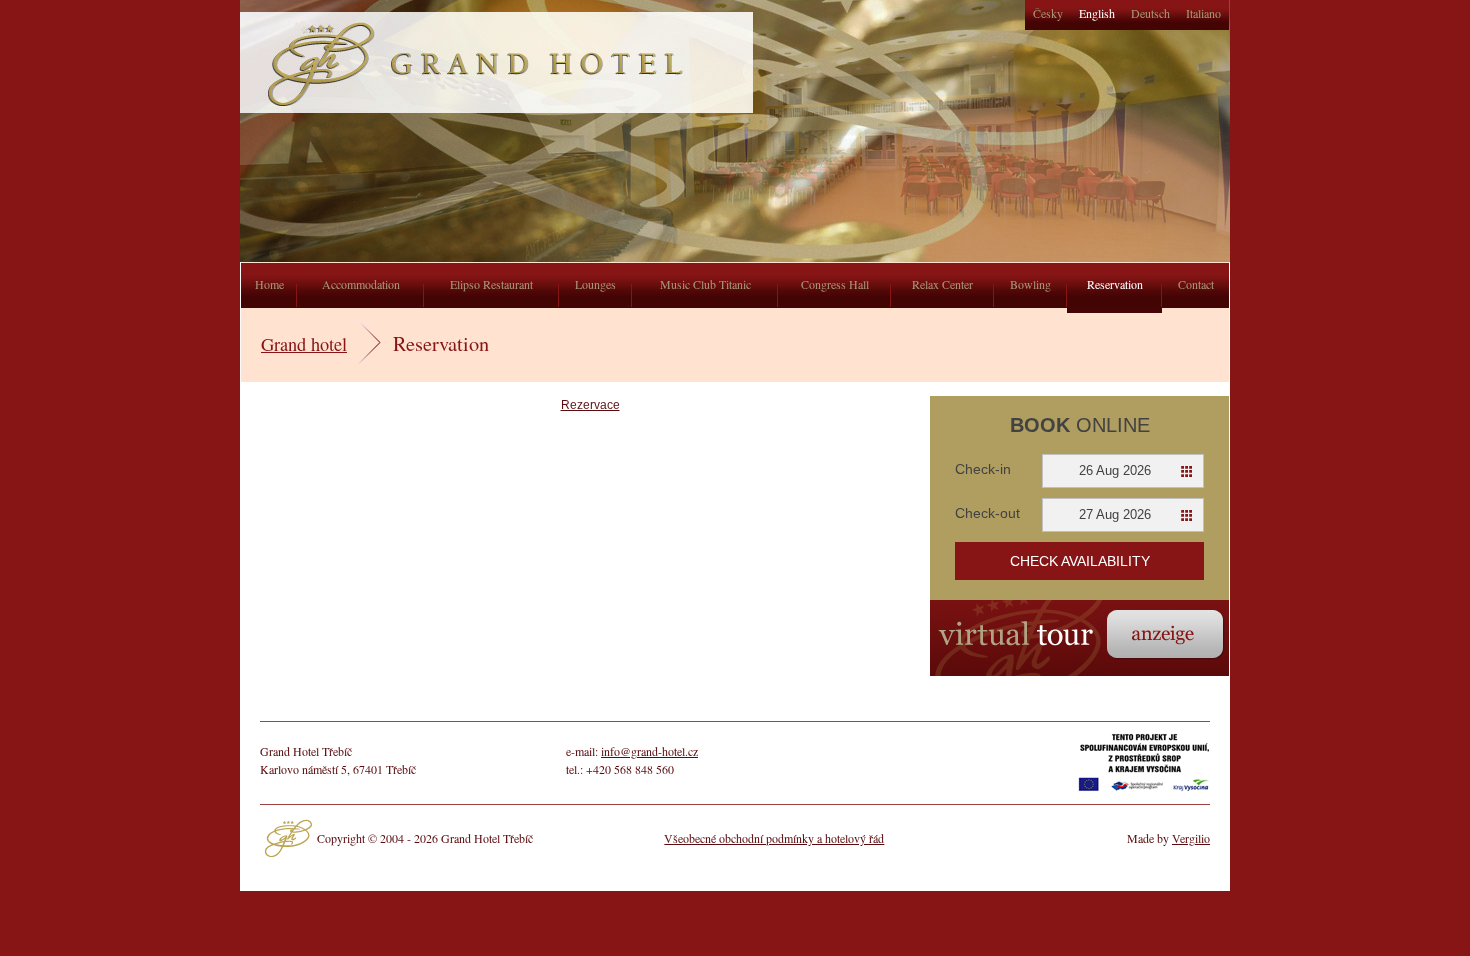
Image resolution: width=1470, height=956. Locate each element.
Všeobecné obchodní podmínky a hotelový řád (774, 838)
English (1097, 13)
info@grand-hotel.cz (649, 751)
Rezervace (590, 405)
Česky (1048, 13)
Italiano (1203, 13)
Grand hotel (304, 344)
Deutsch (1150, 13)
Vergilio (1191, 838)
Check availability (1080, 561)
